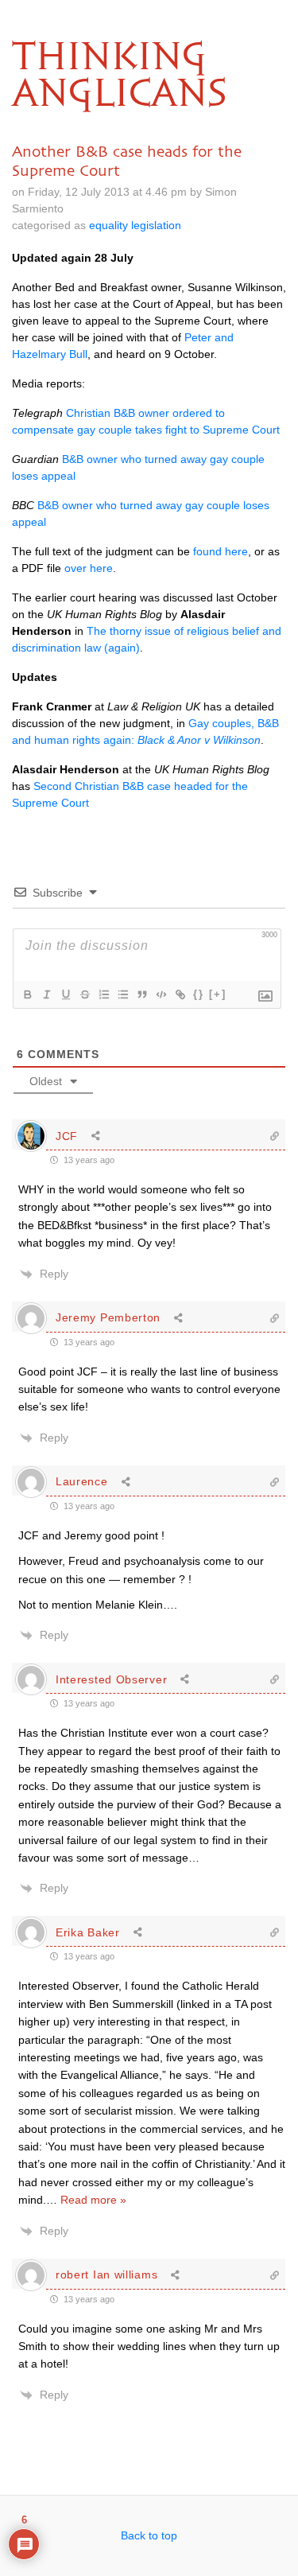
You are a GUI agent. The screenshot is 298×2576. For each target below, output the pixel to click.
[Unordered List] (122, 994)
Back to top (149, 2535)
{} (199, 994)
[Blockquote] (141, 994)
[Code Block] (161, 994)
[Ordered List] (103, 994)
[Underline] (65, 994)
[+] (218, 994)
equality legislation (135, 225)
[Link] (180, 994)
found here (221, 551)
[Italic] (46, 994)
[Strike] (84, 994)
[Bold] (27, 994)
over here (89, 568)
